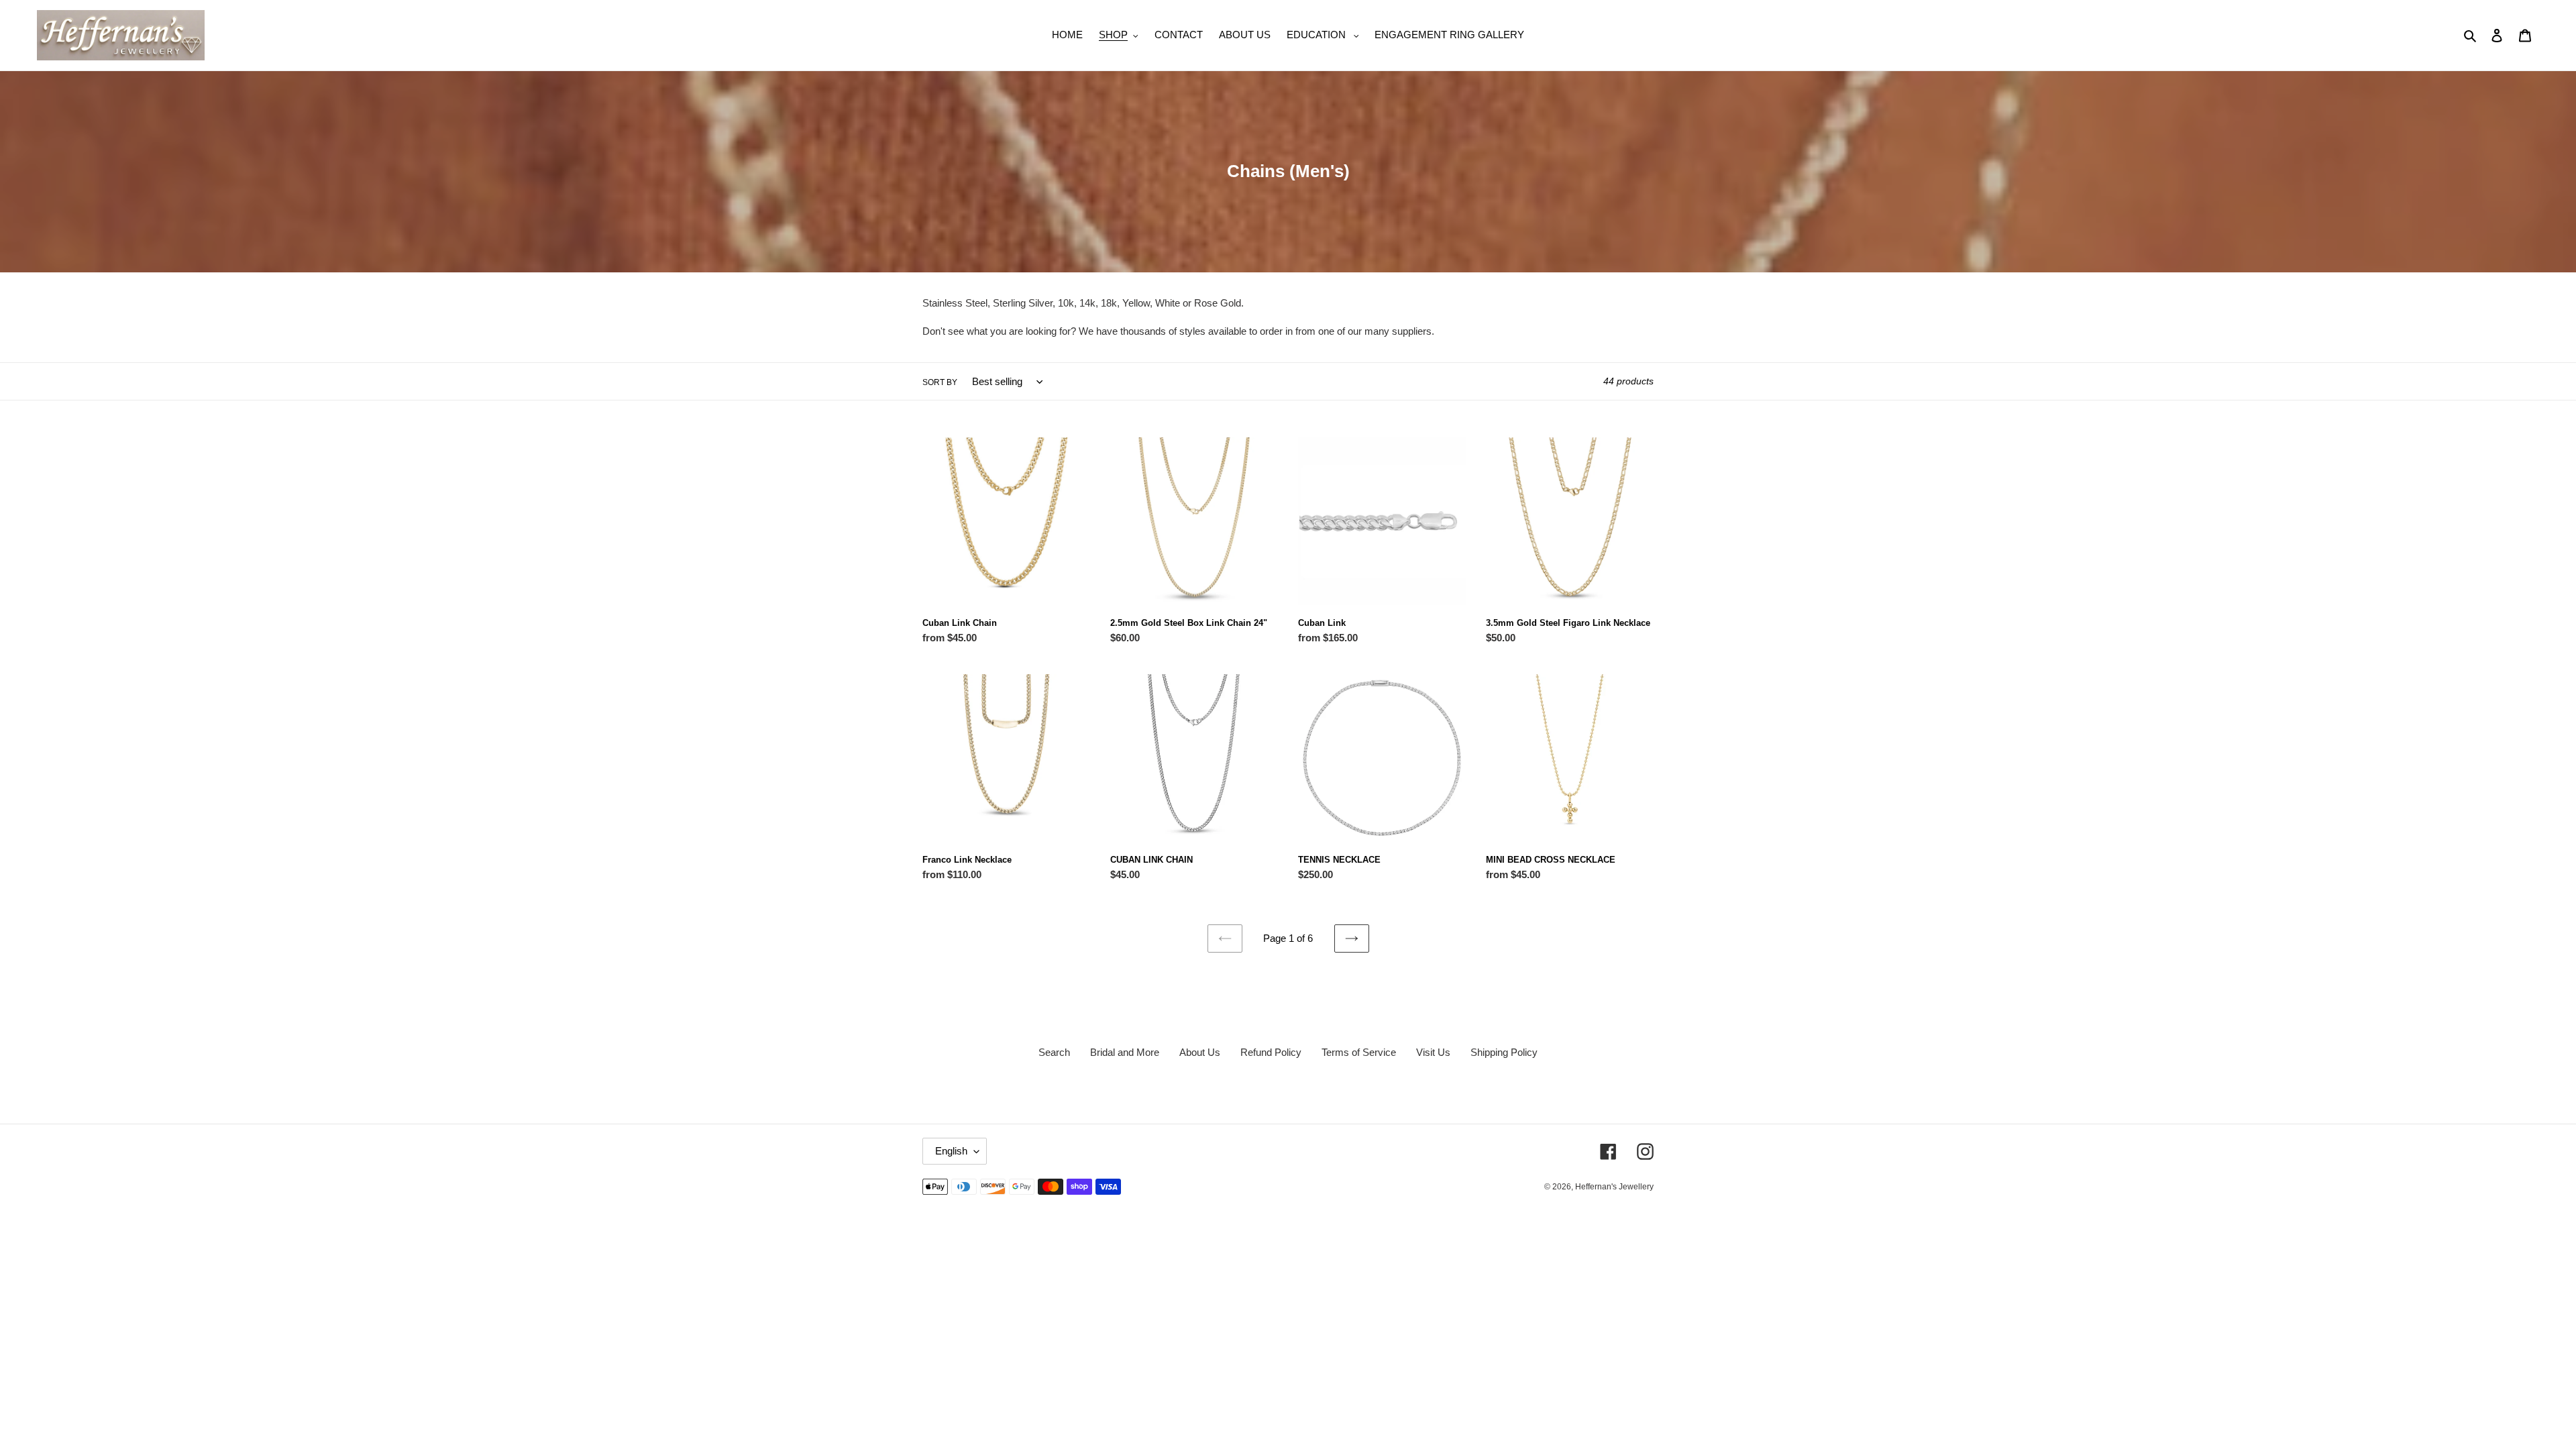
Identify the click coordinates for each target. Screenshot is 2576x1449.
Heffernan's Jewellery (1614, 1187)
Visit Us (1433, 1052)
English (951, 1151)
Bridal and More (1125, 1052)
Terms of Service (1359, 1052)
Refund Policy (1271, 1052)
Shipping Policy (1504, 1052)
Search (1054, 1052)
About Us (1200, 1052)
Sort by (940, 382)
